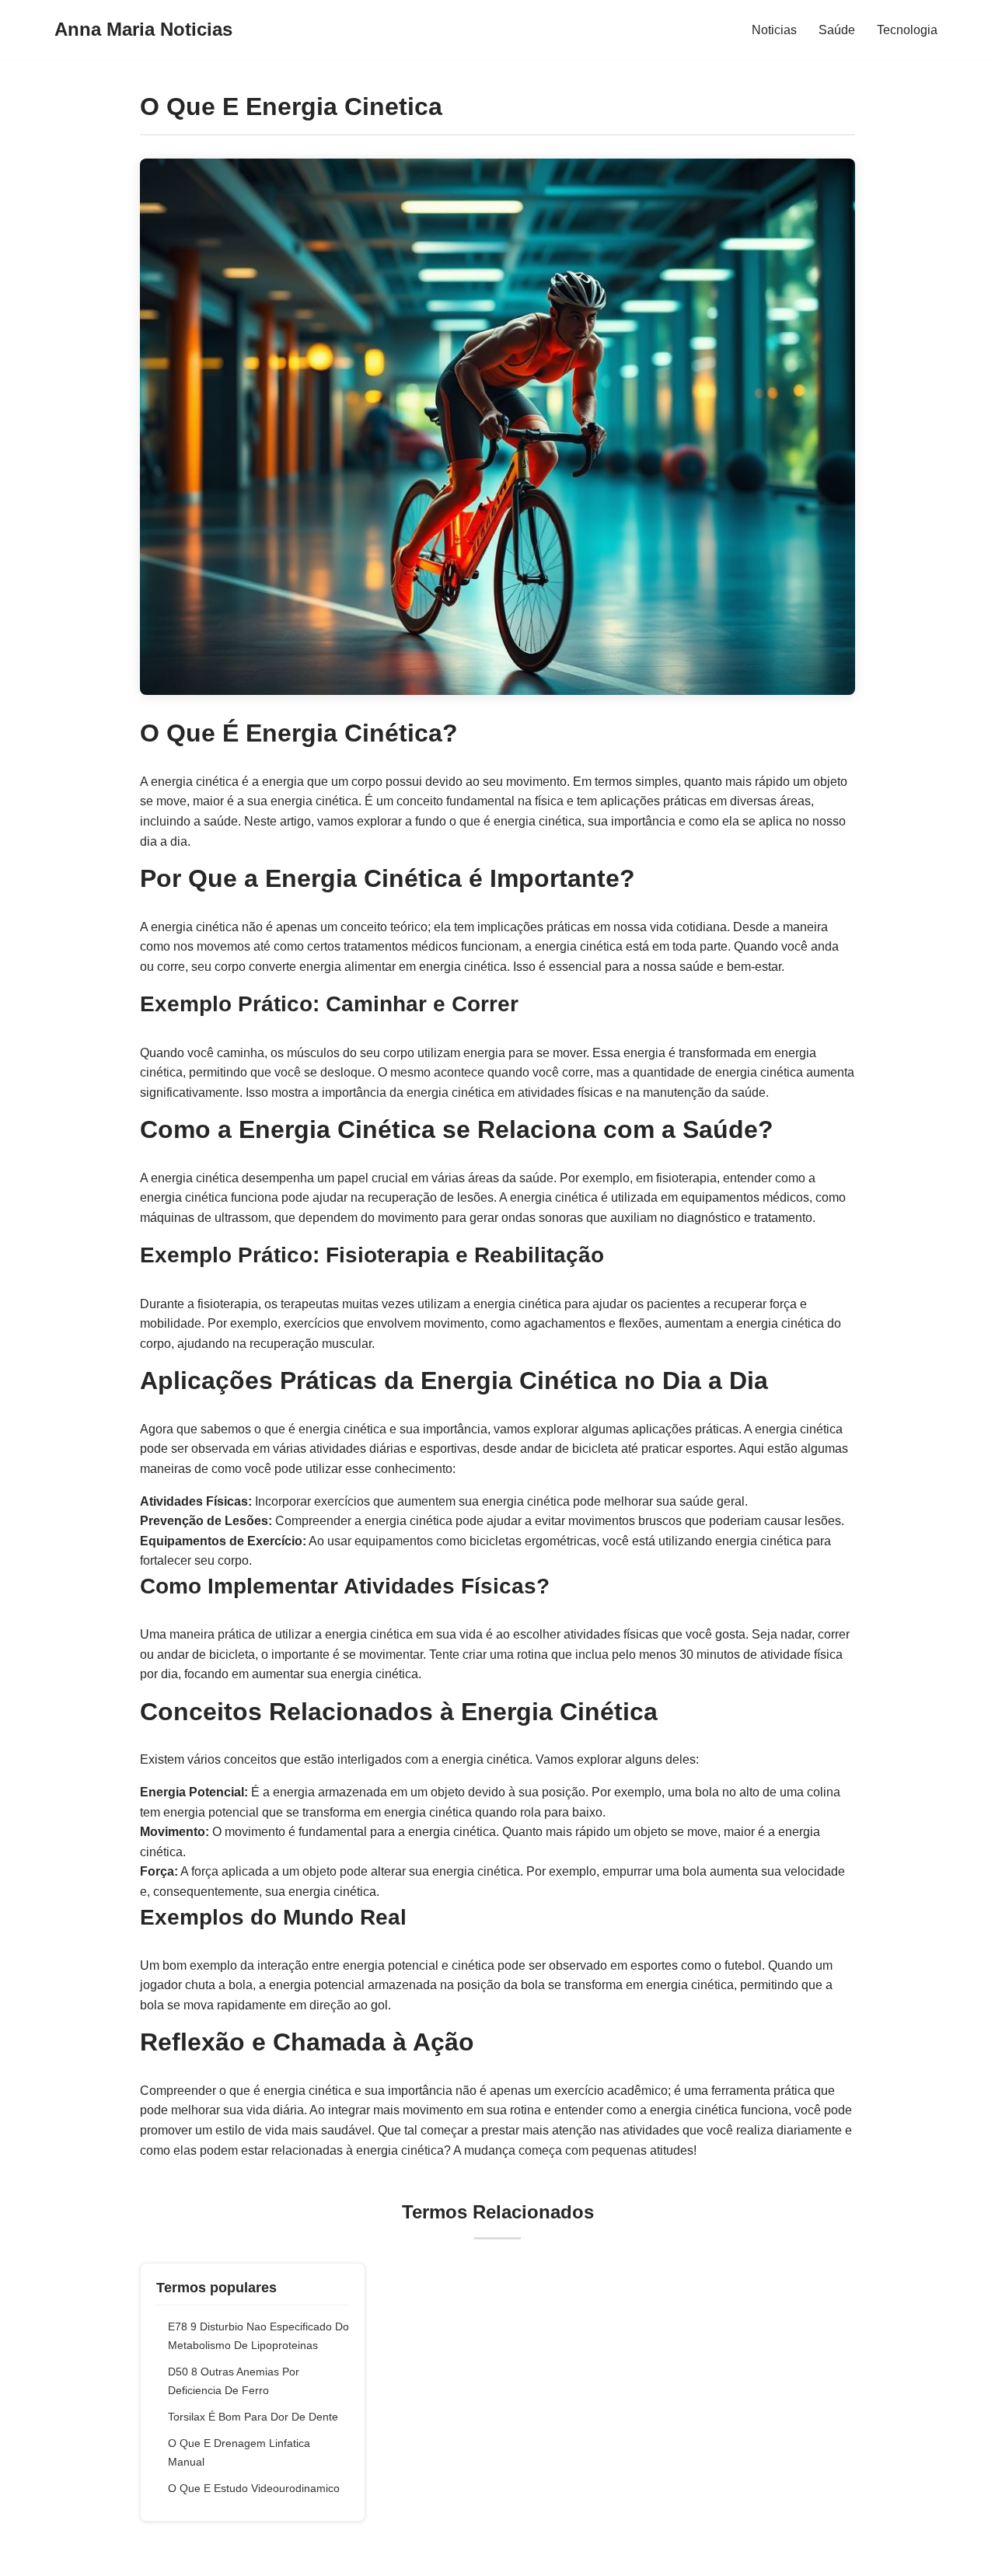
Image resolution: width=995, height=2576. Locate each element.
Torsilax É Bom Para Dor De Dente (253, 2417)
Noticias (774, 30)
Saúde (837, 30)
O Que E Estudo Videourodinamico (254, 2488)
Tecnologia (907, 30)
